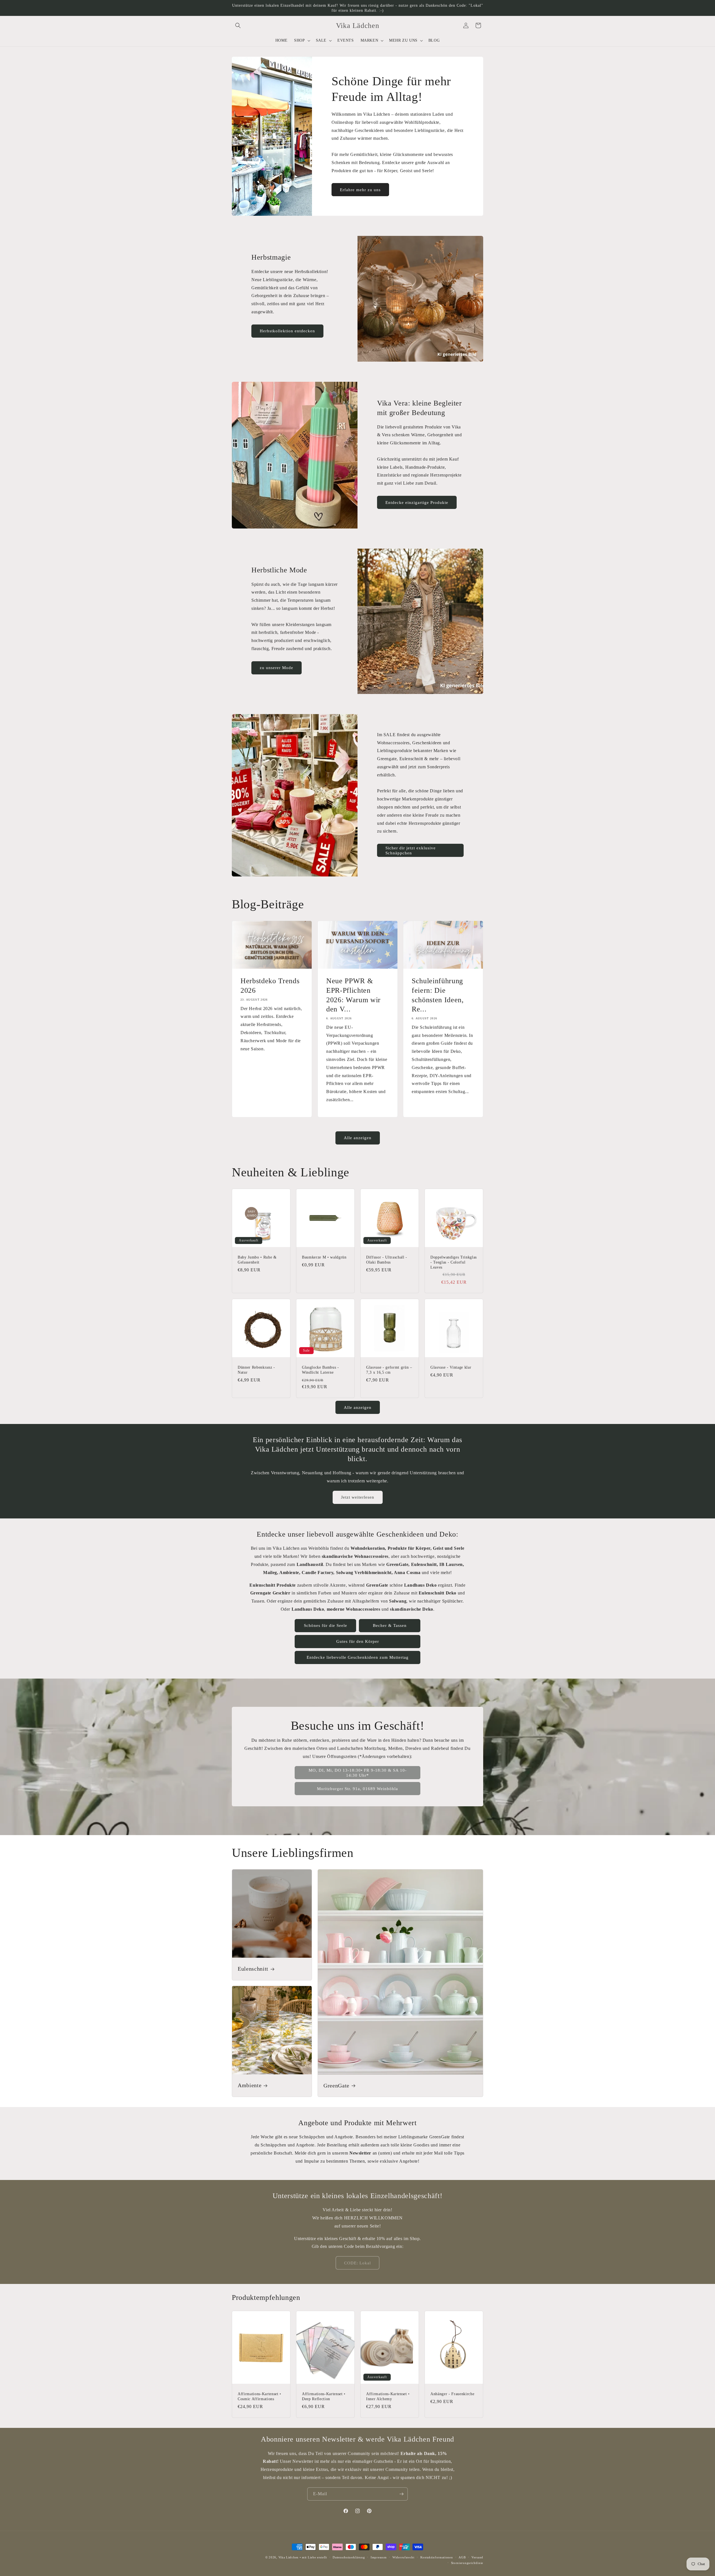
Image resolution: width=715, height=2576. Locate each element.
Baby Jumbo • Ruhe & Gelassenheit (257, 1260)
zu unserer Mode (277, 668)
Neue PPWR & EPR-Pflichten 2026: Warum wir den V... (353, 995)
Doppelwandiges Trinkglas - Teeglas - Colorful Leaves (454, 1262)
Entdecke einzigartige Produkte (417, 503)
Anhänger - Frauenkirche (452, 2394)
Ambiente (250, 2086)
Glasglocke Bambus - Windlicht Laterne (320, 1370)
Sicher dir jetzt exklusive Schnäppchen (411, 850)
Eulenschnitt (253, 1969)
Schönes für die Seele (326, 1625)
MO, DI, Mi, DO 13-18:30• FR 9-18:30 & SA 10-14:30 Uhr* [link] (358, 1773)
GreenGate (336, 2086)
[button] (238, 25)
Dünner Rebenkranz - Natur (256, 1370)
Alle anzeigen (358, 1138)
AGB (462, 2557)
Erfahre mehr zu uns (360, 190)
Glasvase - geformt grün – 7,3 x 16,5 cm (389, 1370)
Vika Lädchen (289, 2557)
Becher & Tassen (390, 1625)
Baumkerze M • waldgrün (324, 1257)
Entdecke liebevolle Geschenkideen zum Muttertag (358, 1657)
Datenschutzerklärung (349, 2557)
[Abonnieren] (401, 2494)
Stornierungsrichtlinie (467, 2563)
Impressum (379, 2557)
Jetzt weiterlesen (358, 1497)
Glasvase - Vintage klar (451, 1367)
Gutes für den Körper (358, 1641)
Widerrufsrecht (403, 2557)
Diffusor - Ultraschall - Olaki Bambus (387, 1260)
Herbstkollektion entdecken (287, 331)
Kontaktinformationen (437, 2557)
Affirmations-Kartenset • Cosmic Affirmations (259, 2396)
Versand (477, 2557)
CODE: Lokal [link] (357, 2263)
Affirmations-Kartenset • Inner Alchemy (388, 2396)
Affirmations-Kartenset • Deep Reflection (324, 2396)
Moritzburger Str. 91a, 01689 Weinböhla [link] (357, 1789)
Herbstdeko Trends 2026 (270, 986)
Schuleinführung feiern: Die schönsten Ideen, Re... (438, 995)
